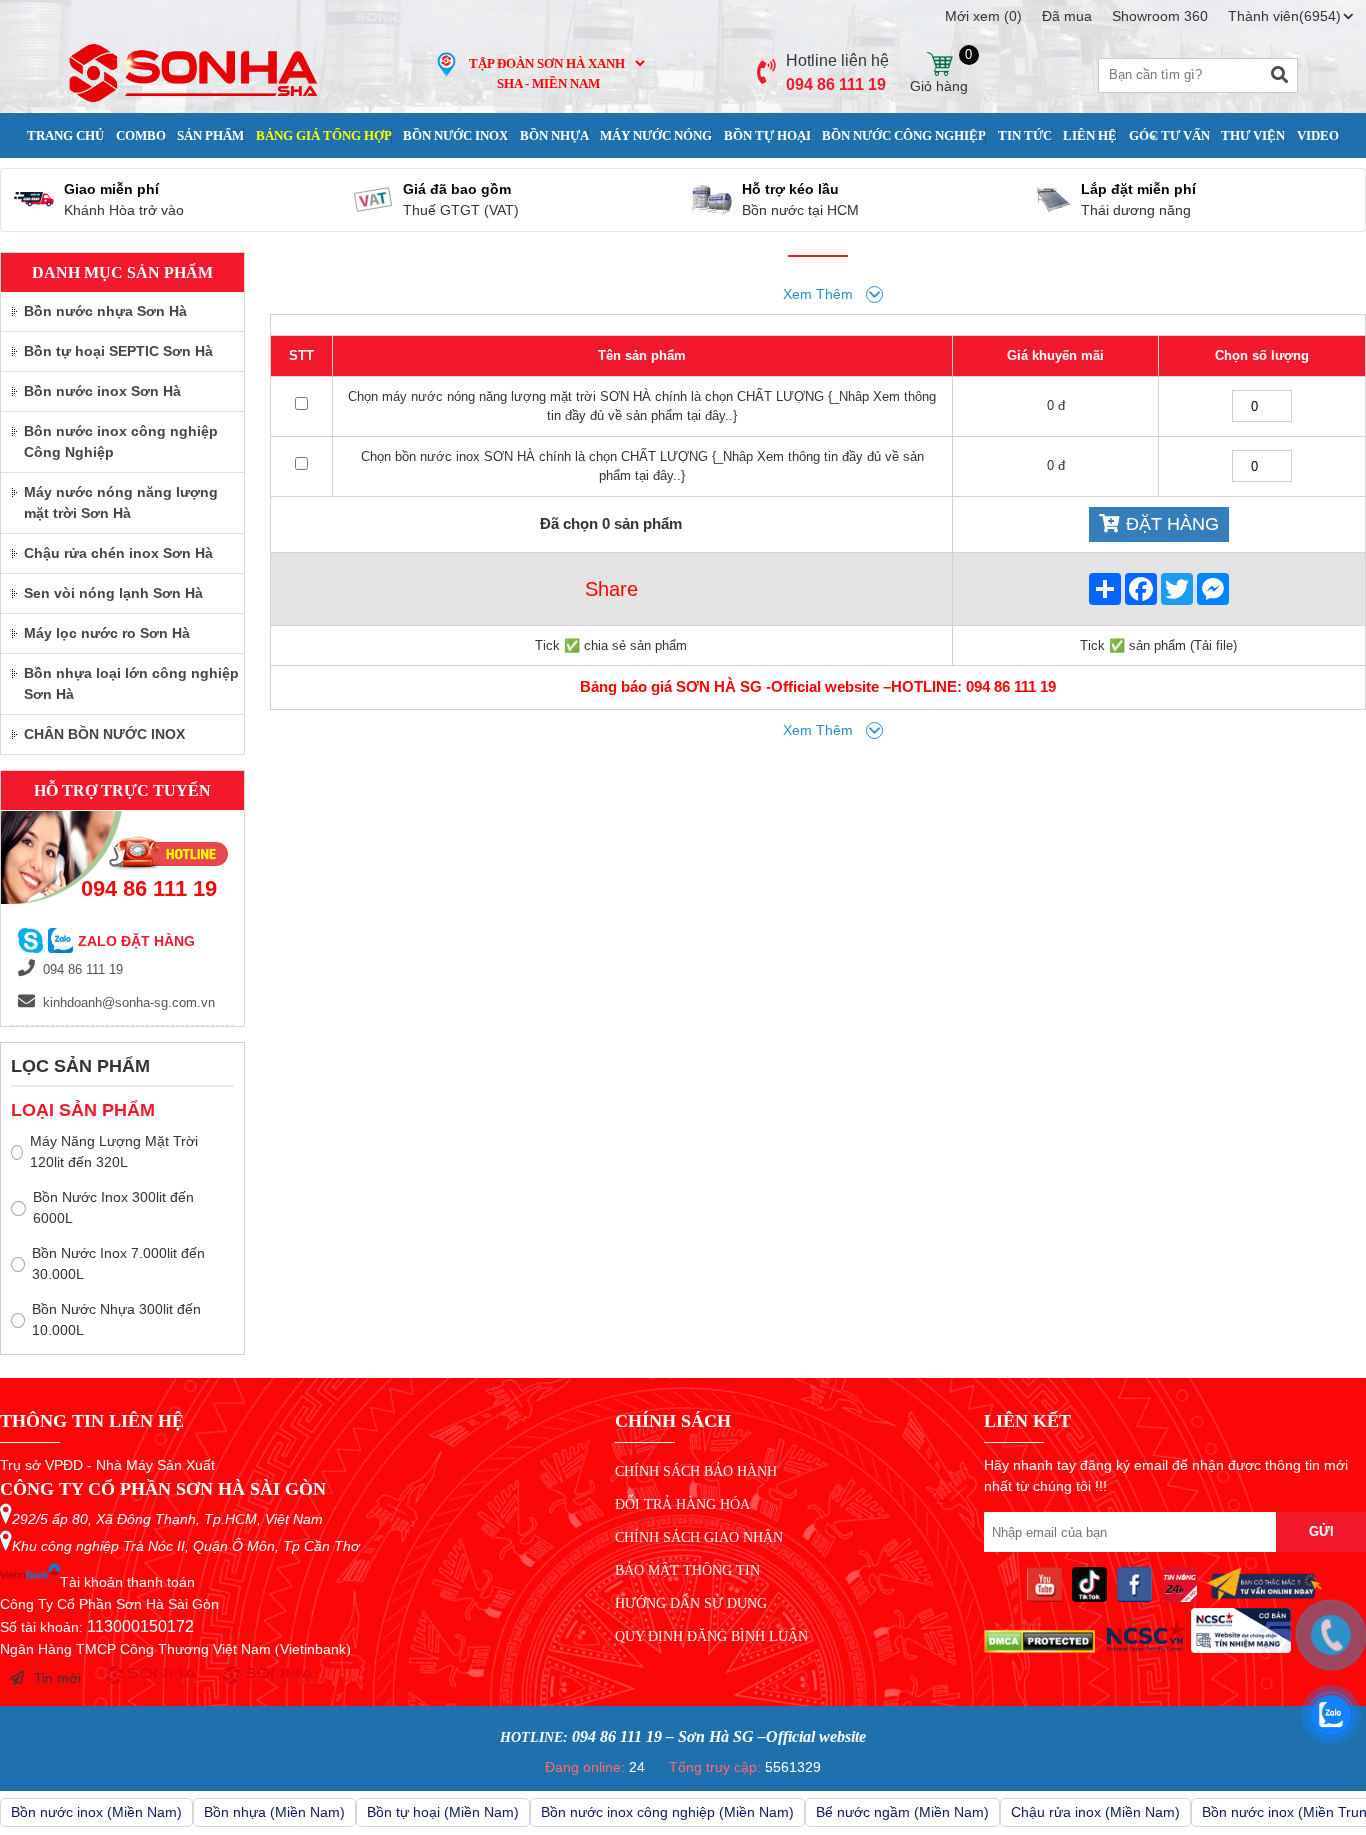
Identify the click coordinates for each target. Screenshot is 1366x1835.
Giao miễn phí (111, 189)
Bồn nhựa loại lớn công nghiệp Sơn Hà (131, 683)
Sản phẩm (210, 135)
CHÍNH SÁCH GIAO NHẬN (699, 1537)
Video (1318, 135)
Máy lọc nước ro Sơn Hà (107, 633)
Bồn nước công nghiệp (904, 135)
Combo (141, 135)
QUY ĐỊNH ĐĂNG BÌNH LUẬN (711, 1636)
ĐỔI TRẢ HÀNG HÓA (682, 1504)
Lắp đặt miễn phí (1138, 189)
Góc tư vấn (1169, 135)
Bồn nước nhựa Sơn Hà (105, 311)
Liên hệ (1090, 135)
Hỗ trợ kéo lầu (790, 189)
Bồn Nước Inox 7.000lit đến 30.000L (118, 1263)
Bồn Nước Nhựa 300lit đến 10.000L (116, 1319)
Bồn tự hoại (767, 135)
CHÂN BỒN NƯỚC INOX (104, 734)
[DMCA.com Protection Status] (1039, 1648)
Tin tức (1025, 135)
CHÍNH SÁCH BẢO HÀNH (696, 1471)
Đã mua (1067, 16)
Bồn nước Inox (455, 135)
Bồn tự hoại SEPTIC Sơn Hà (118, 351)
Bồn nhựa (554, 135)
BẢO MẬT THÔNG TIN (687, 1570)
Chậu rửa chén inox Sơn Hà (118, 553)
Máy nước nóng (656, 135)
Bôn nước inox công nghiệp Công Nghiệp (121, 441)
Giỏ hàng (939, 64)
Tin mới (57, 1678)
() (983, 16)
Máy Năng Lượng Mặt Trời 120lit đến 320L (114, 1151)
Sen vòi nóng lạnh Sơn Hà (113, 593)
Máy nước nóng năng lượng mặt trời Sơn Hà (121, 502)
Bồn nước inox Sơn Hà (102, 391)
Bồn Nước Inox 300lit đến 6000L (113, 1207)
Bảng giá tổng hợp (324, 135)
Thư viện (1253, 135)
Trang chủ (65, 135)
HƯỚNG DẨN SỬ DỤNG (691, 1603)
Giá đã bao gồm (457, 189)
